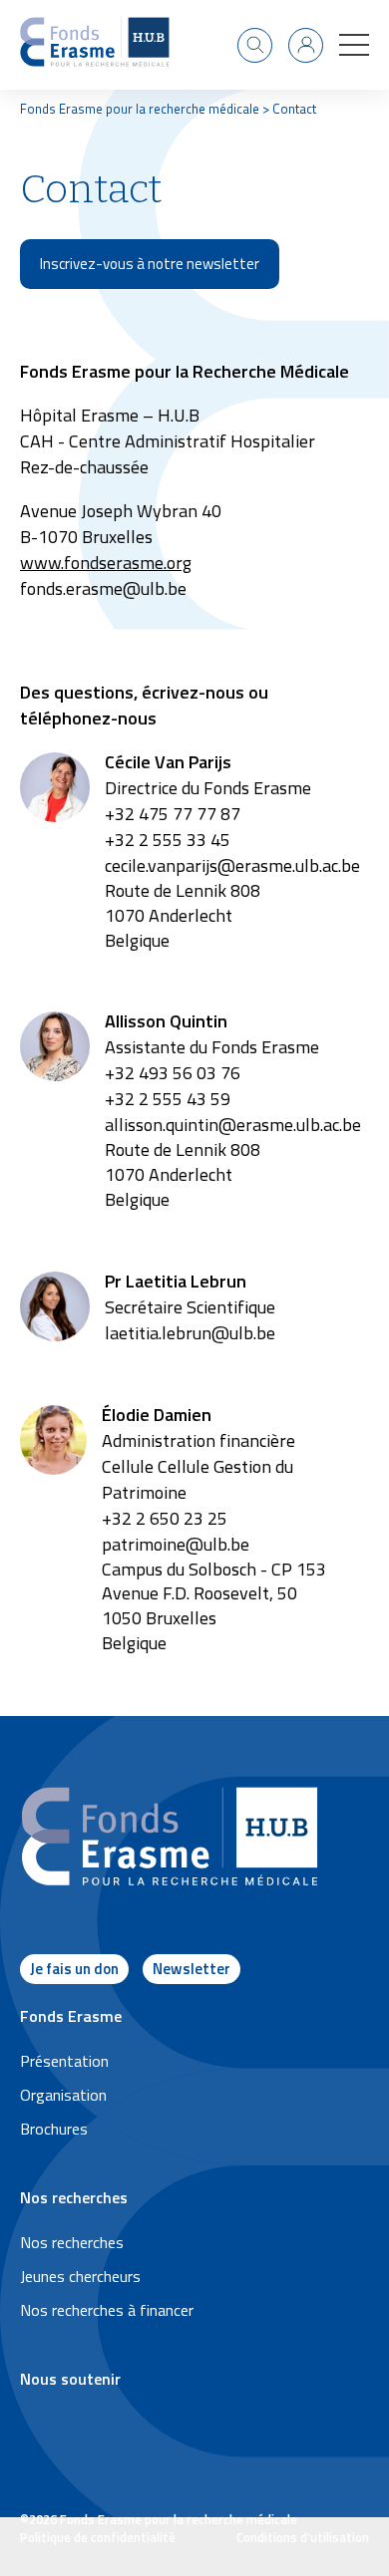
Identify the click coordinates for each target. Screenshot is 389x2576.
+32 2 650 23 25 (165, 1518)
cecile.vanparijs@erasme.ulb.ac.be (232, 865)
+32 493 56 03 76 (173, 1073)
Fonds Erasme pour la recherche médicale (140, 109)
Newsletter (192, 1969)
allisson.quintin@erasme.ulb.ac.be (233, 1125)
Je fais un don (74, 1969)
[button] (354, 45)
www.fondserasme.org (106, 563)
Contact (294, 109)
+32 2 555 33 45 (168, 840)
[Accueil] (95, 45)
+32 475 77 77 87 (173, 814)
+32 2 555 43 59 (168, 1099)
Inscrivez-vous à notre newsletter (150, 264)
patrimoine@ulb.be (176, 1544)
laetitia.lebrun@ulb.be (190, 1333)
